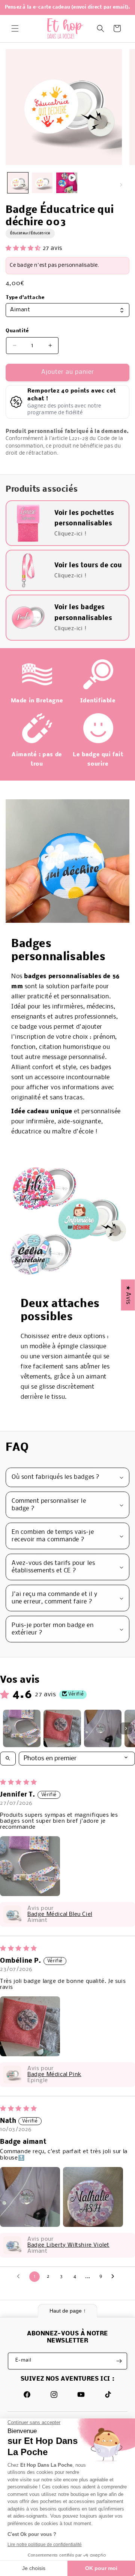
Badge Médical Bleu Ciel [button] (60, 1914)
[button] (15, 28)
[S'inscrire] (119, 2361)
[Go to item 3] (103, 1728)
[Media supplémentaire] (67, 183)
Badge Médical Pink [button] (54, 2075)
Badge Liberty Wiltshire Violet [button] (68, 2245)
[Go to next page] (115, 2277)
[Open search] (8, 1759)
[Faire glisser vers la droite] (121, 185)
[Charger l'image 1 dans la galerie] (18, 183)
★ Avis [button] (128, 1295)
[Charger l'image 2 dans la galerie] (42, 183)
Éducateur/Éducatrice (30, 233)
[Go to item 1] (22, 1728)
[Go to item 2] (62, 1728)
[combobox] (67, 310)
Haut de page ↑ (68, 2311)
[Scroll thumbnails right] (126, 1728)
